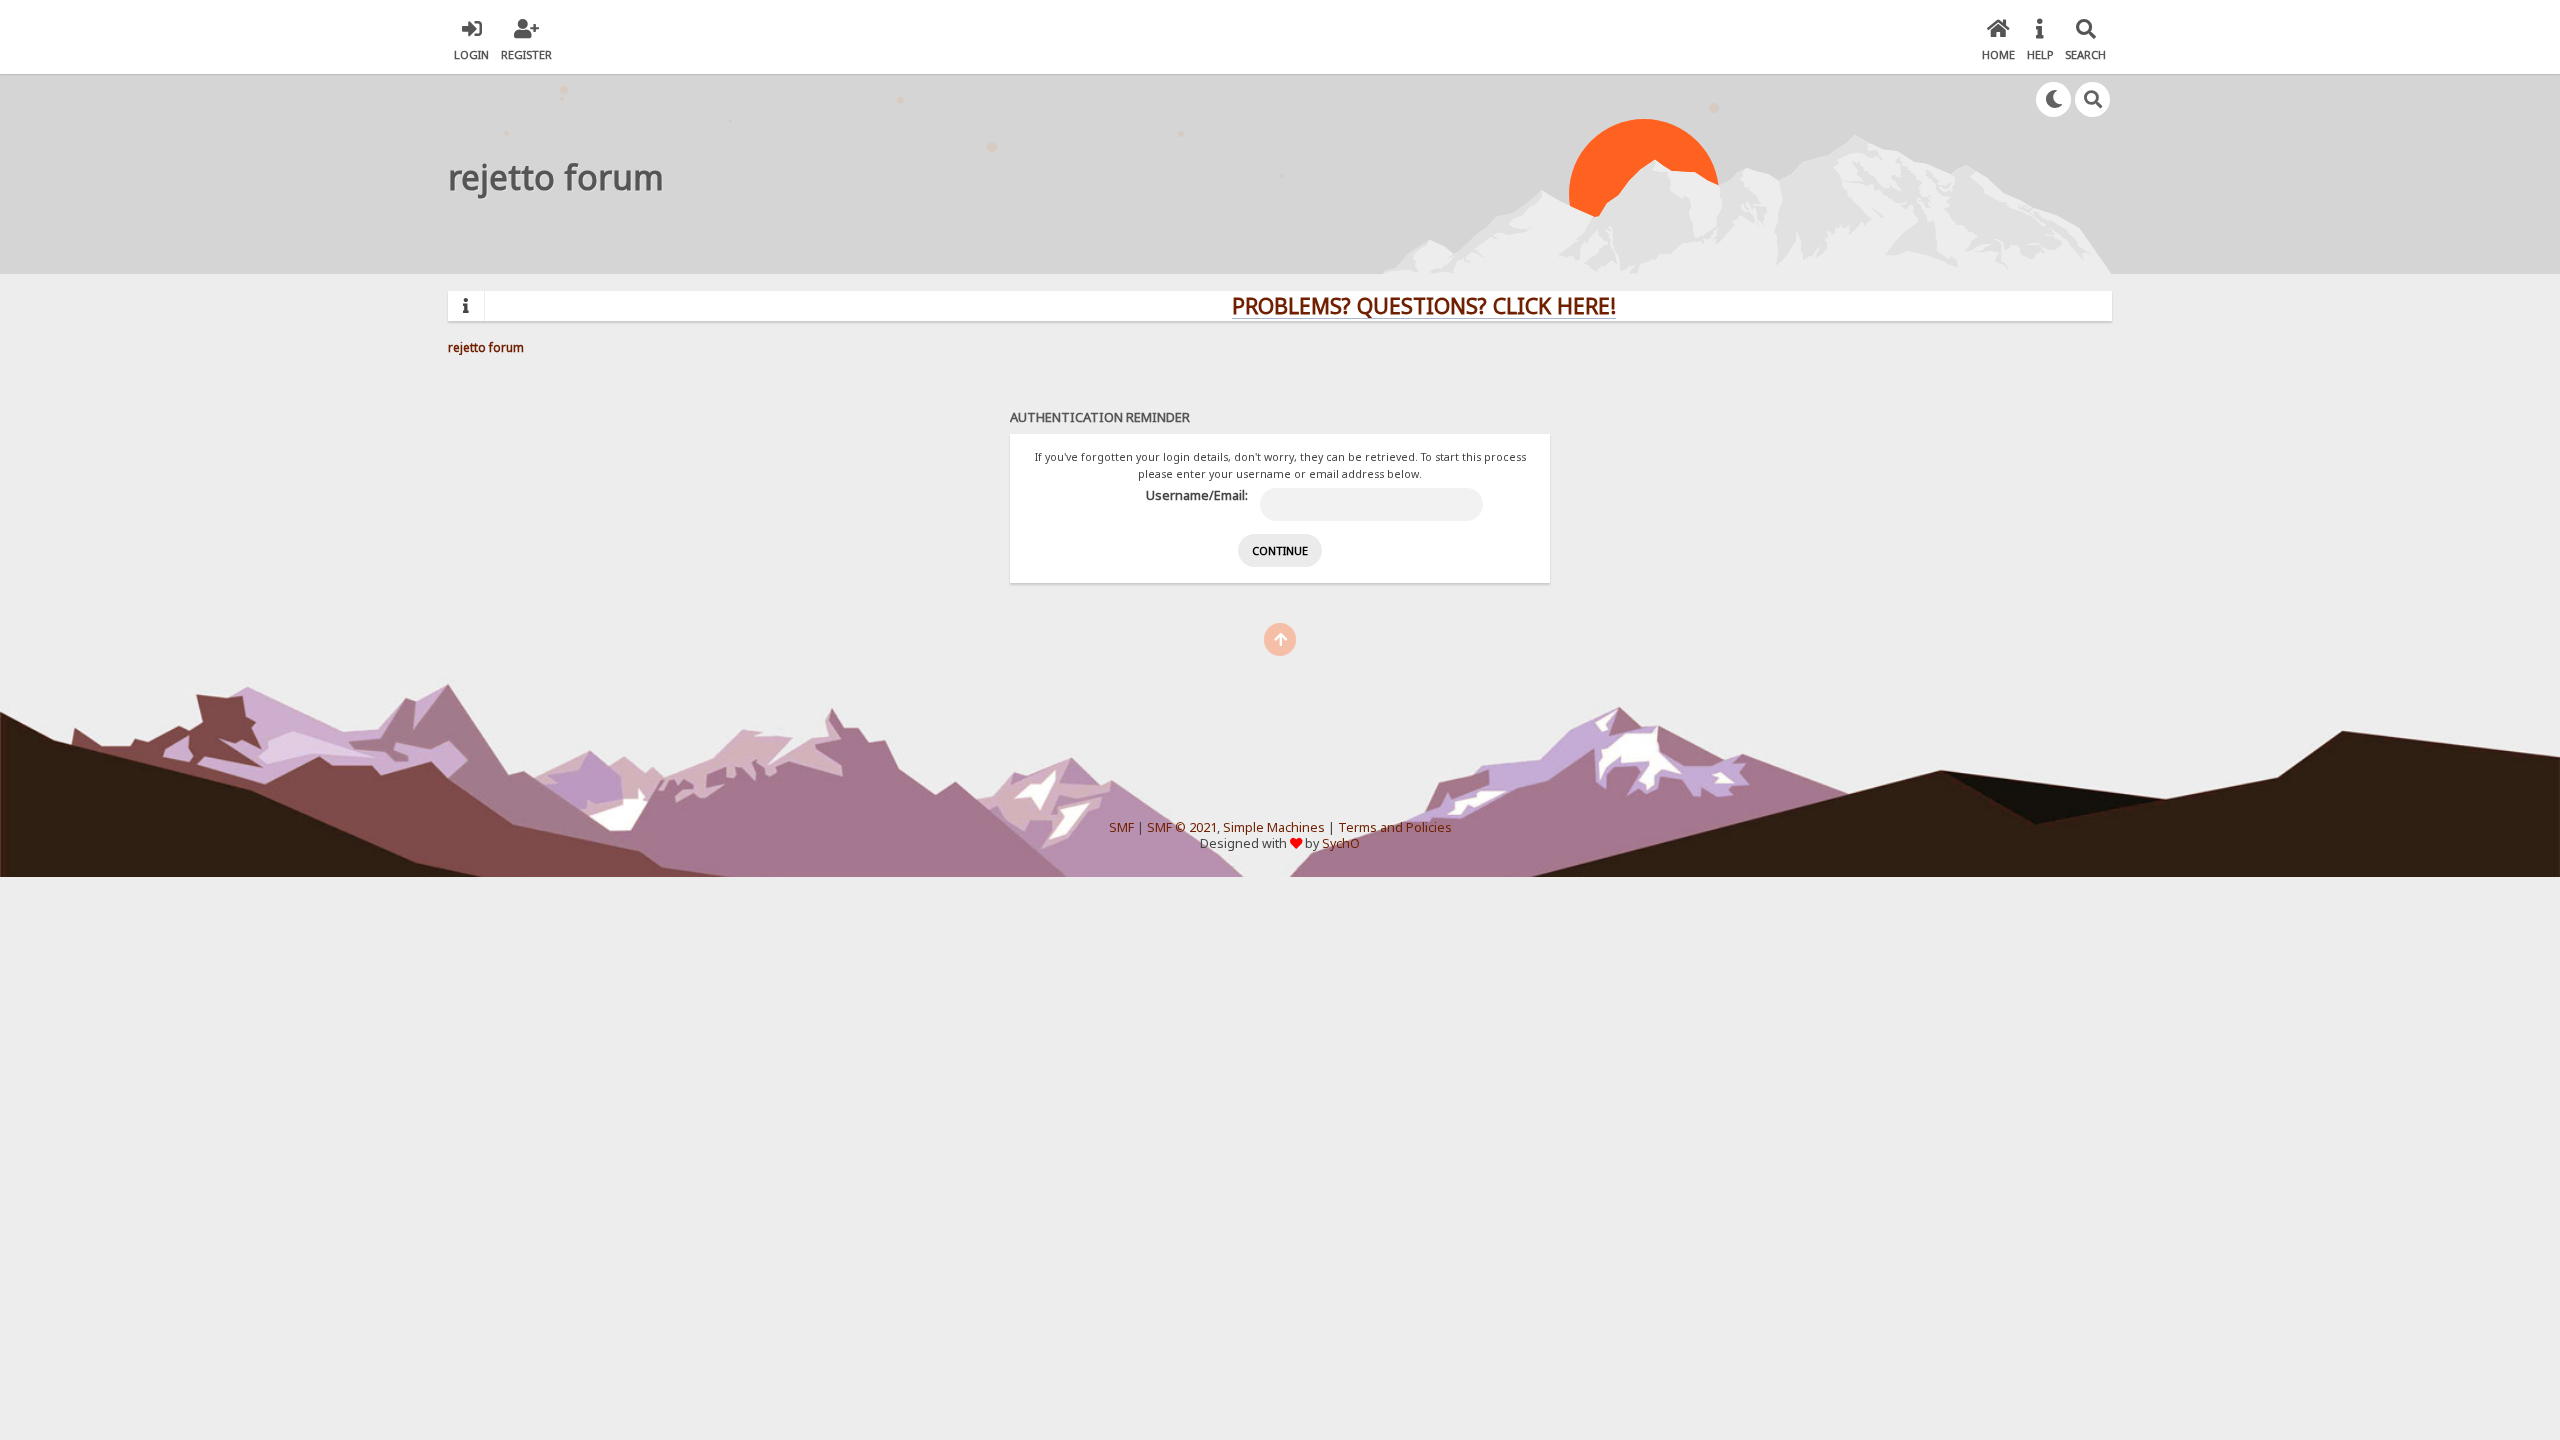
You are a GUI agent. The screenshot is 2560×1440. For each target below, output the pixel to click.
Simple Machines (1274, 827)
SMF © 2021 (1182, 827)
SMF (1121, 827)
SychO (1341, 843)
